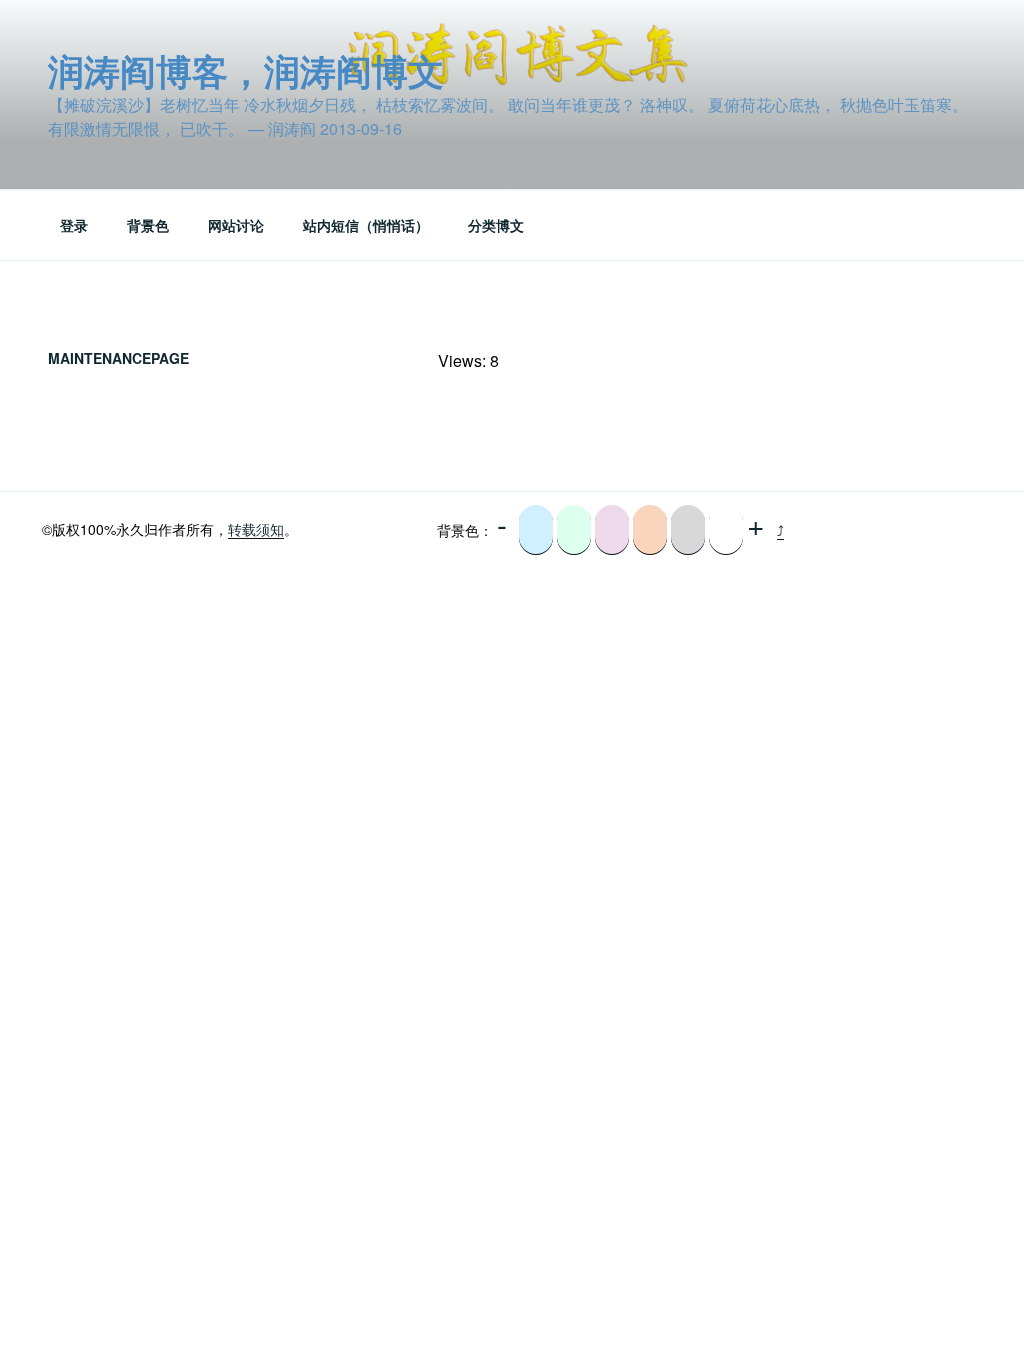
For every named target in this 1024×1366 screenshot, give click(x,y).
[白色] (726, 530)
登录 (74, 225)
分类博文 (496, 225)
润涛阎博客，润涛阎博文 (246, 70)
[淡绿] (574, 530)
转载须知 (256, 529)
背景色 (148, 225)
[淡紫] (612, 530)
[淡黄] (650, 530)
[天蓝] (536, 530)
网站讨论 (236, 225)
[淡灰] (688, 530)
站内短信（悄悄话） (366, 225)
